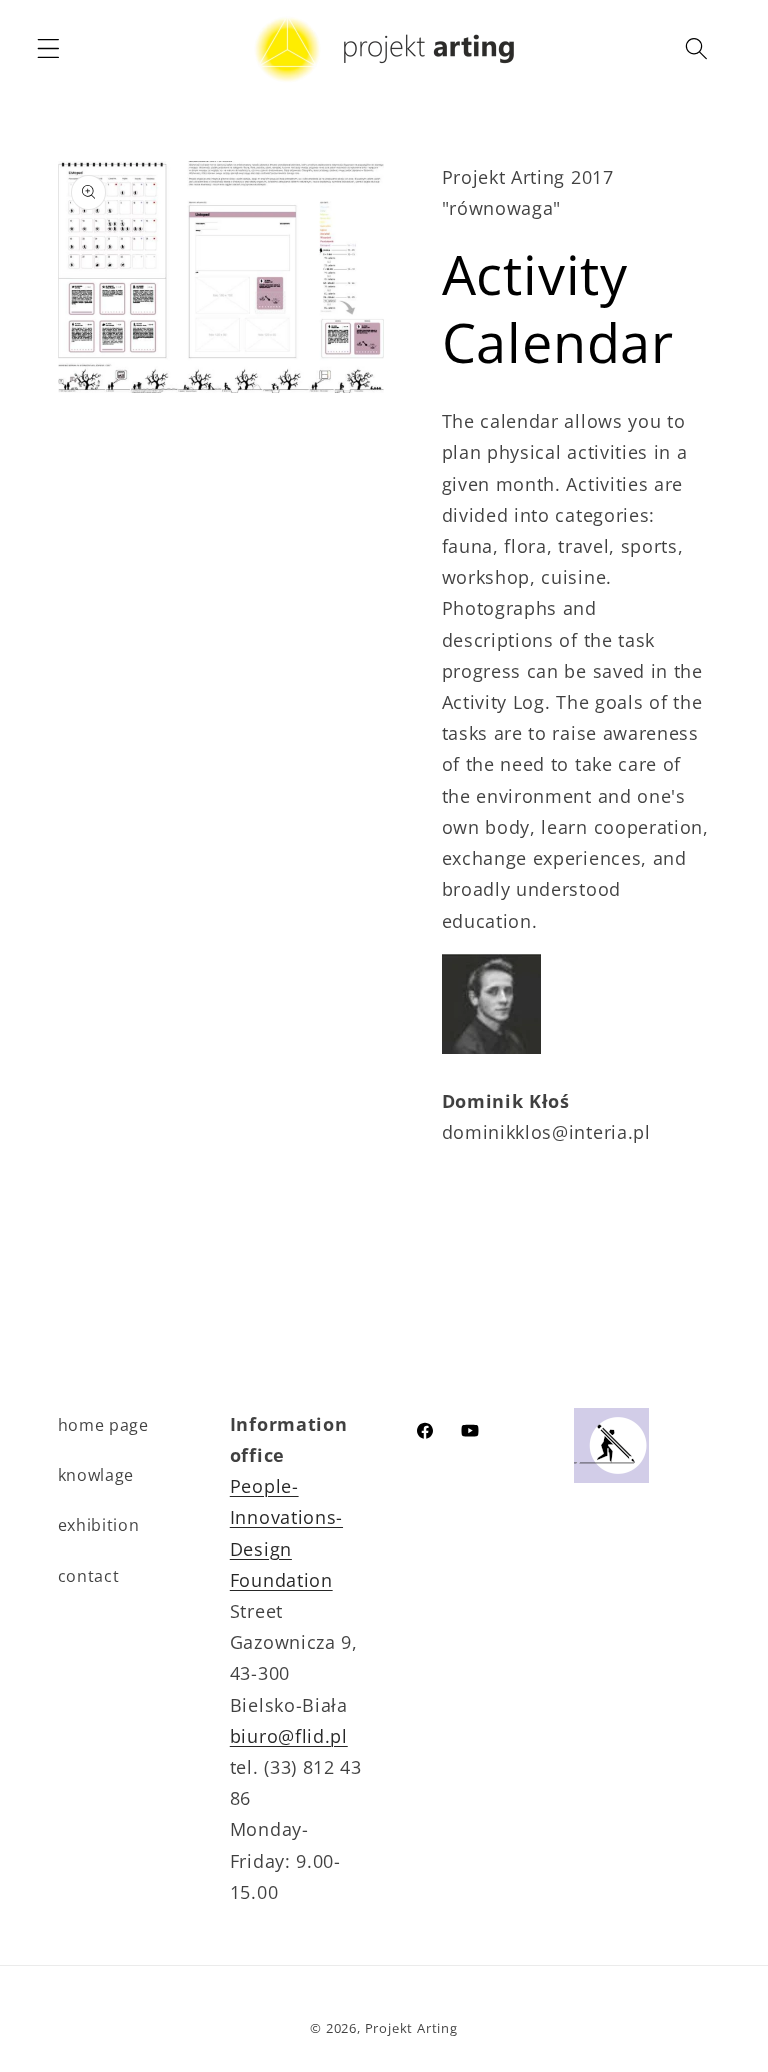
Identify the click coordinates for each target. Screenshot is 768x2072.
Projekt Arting (411, 2028)
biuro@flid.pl (289, 1735)
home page (103, 1425)
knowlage (96, 1475)
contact (89, 1576)
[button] (48, 48)
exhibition (99, 1525)
